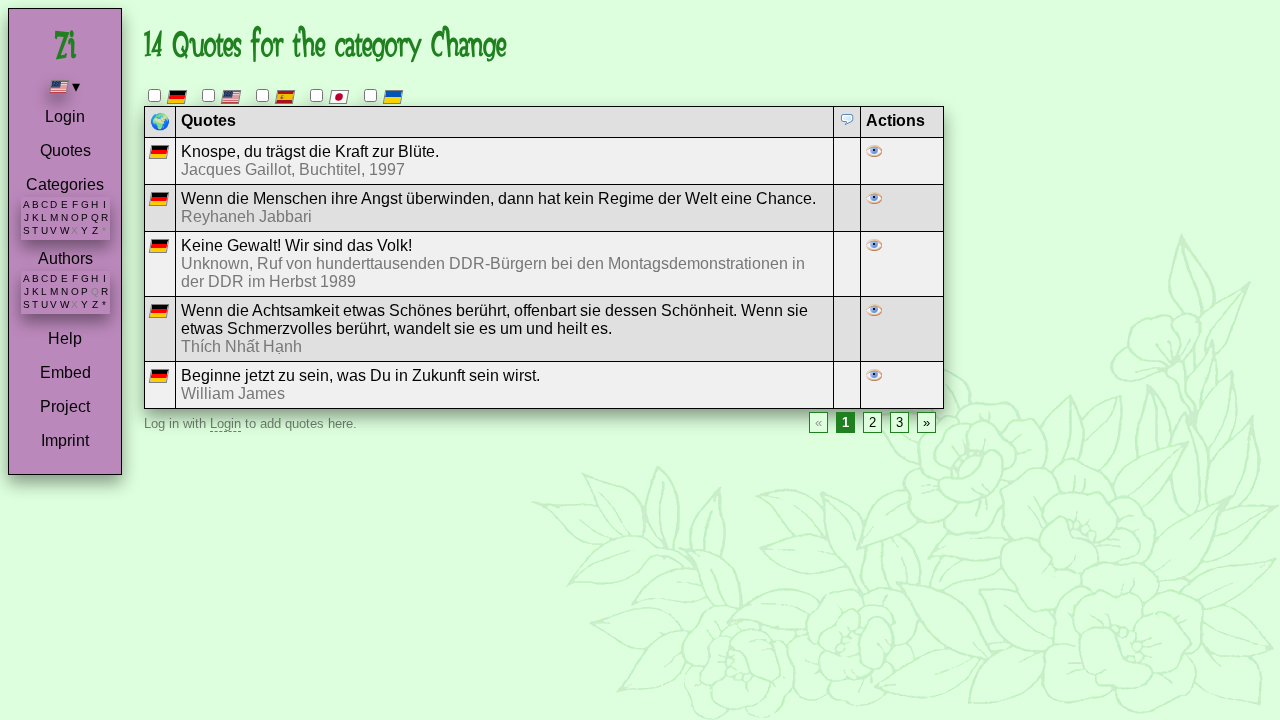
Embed (65, 372)
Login (65, 116)
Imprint (65, 440)
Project (65, 406)
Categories (65, 184)
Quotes (65, 150)
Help (65, 338)
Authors (65, 258)
